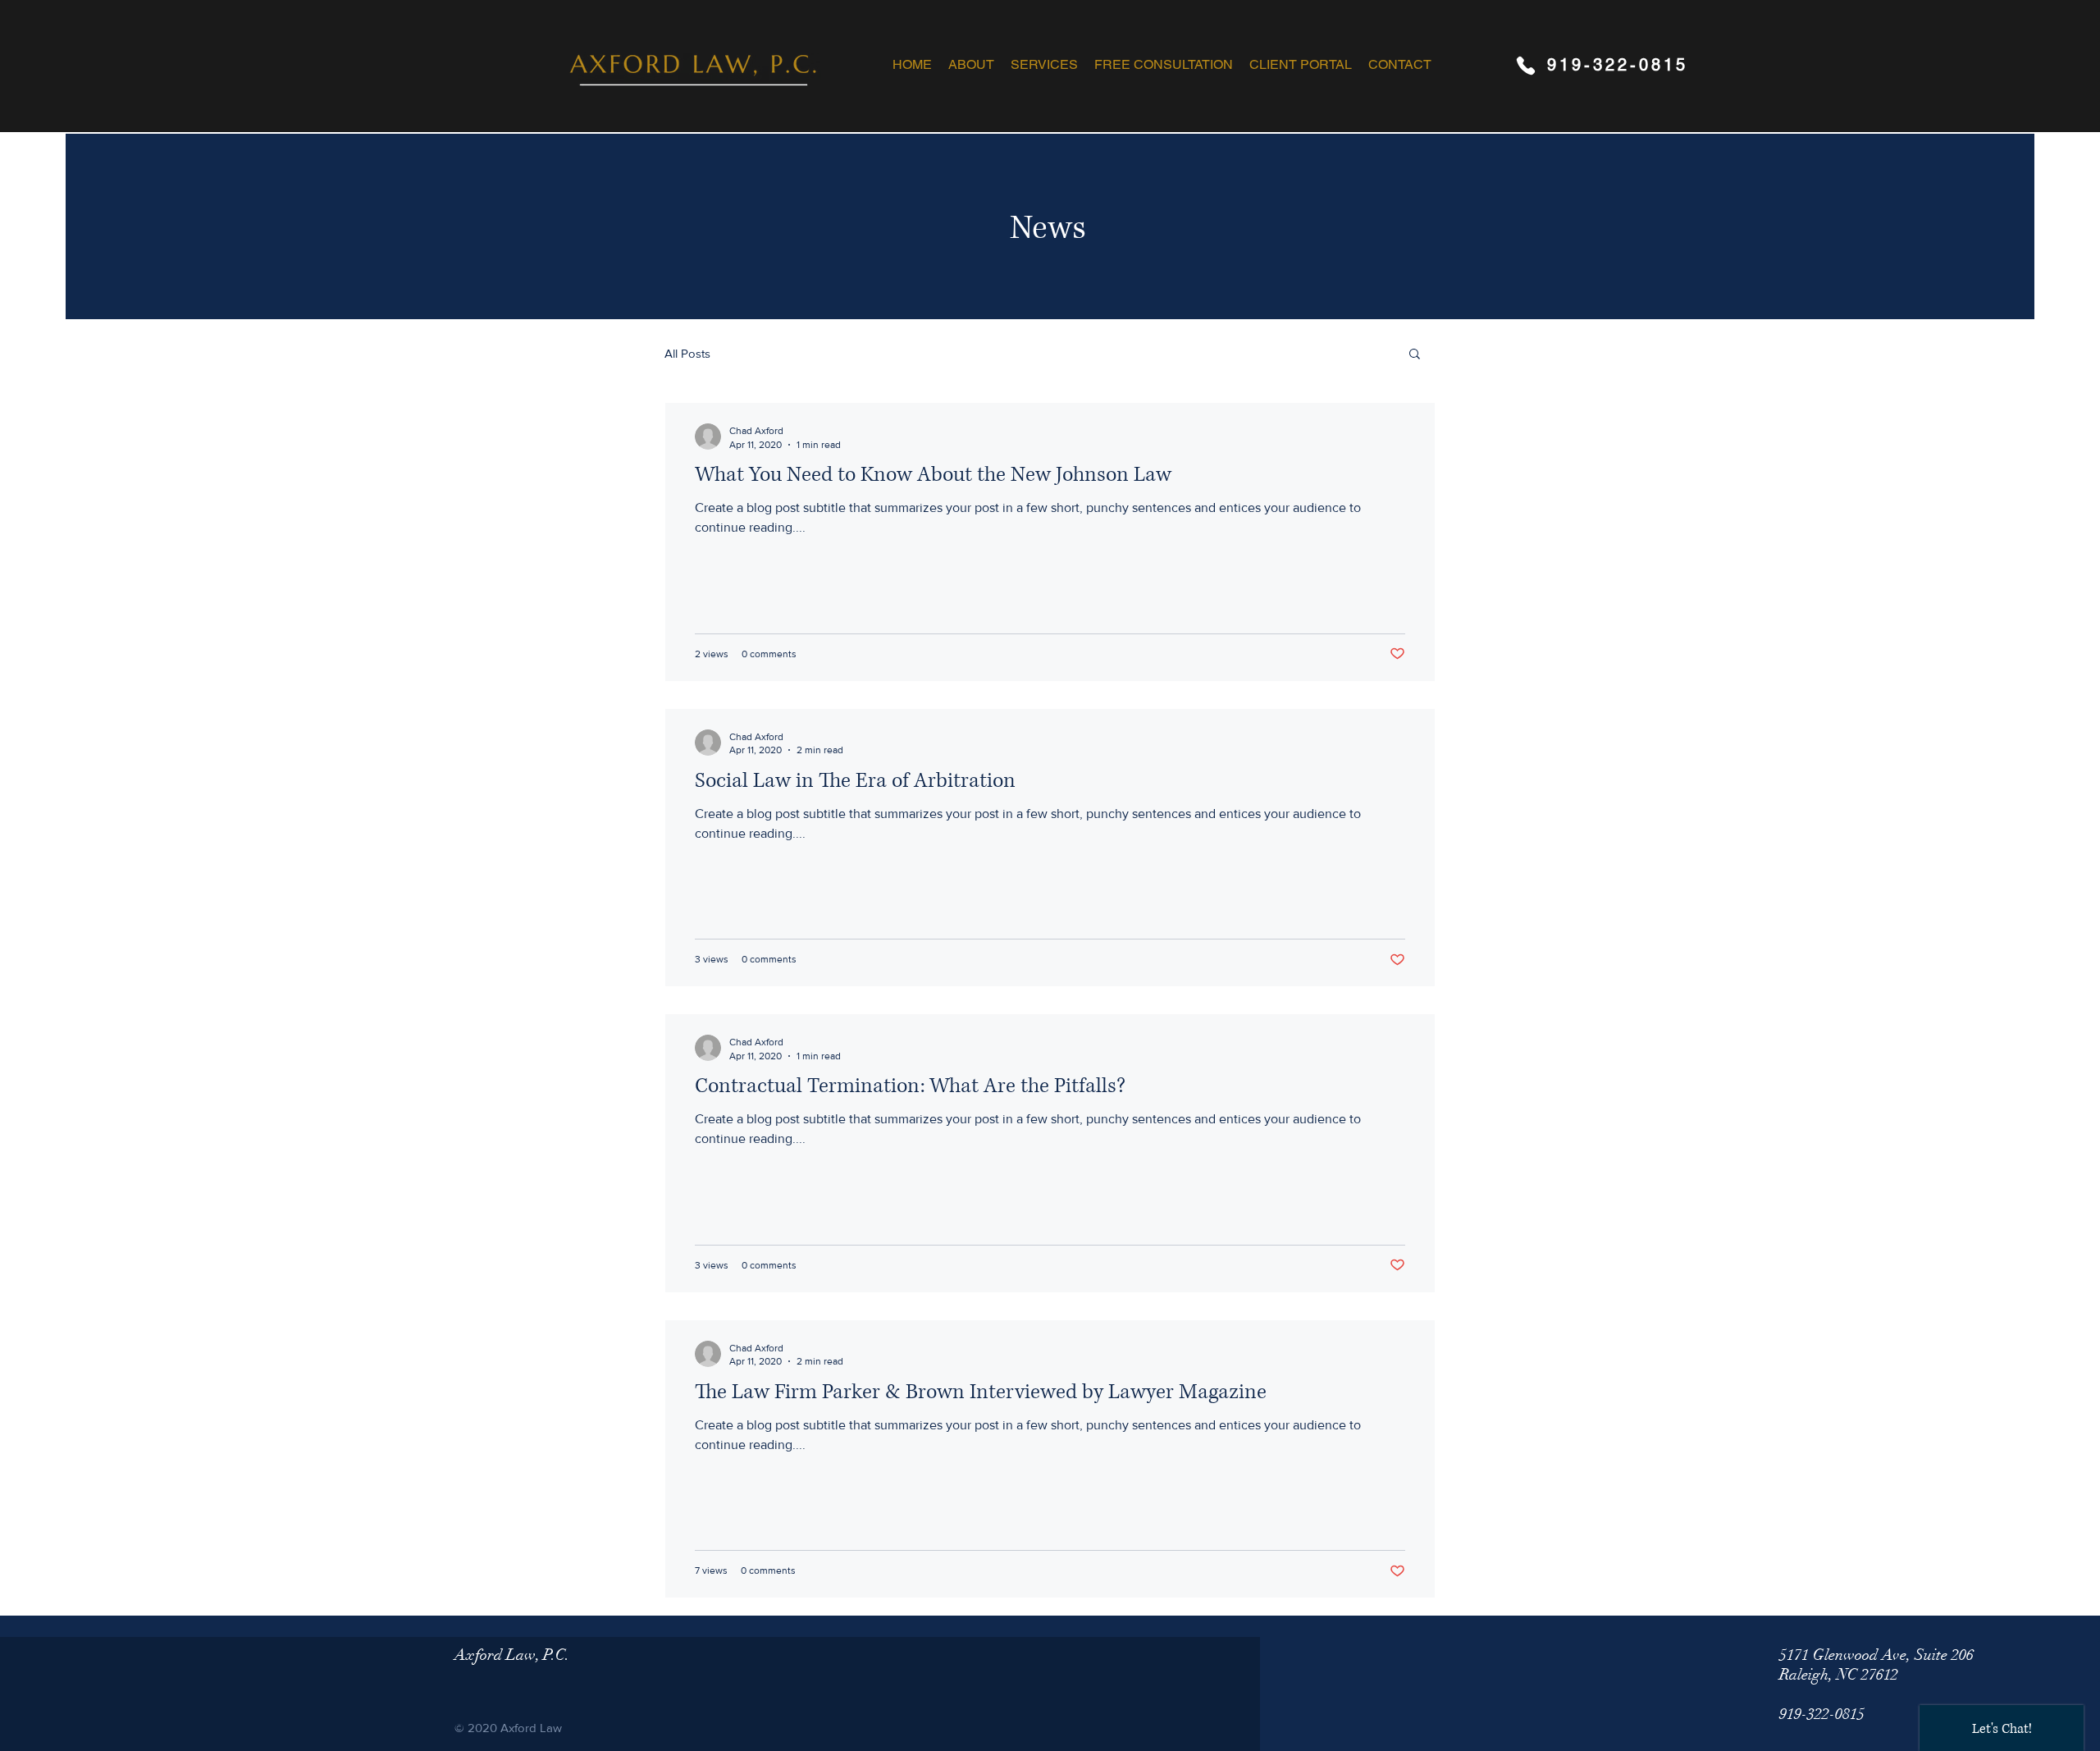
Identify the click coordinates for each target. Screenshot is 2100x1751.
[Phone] (1525, 65)
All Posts (687, 353)
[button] (1044, 65)
